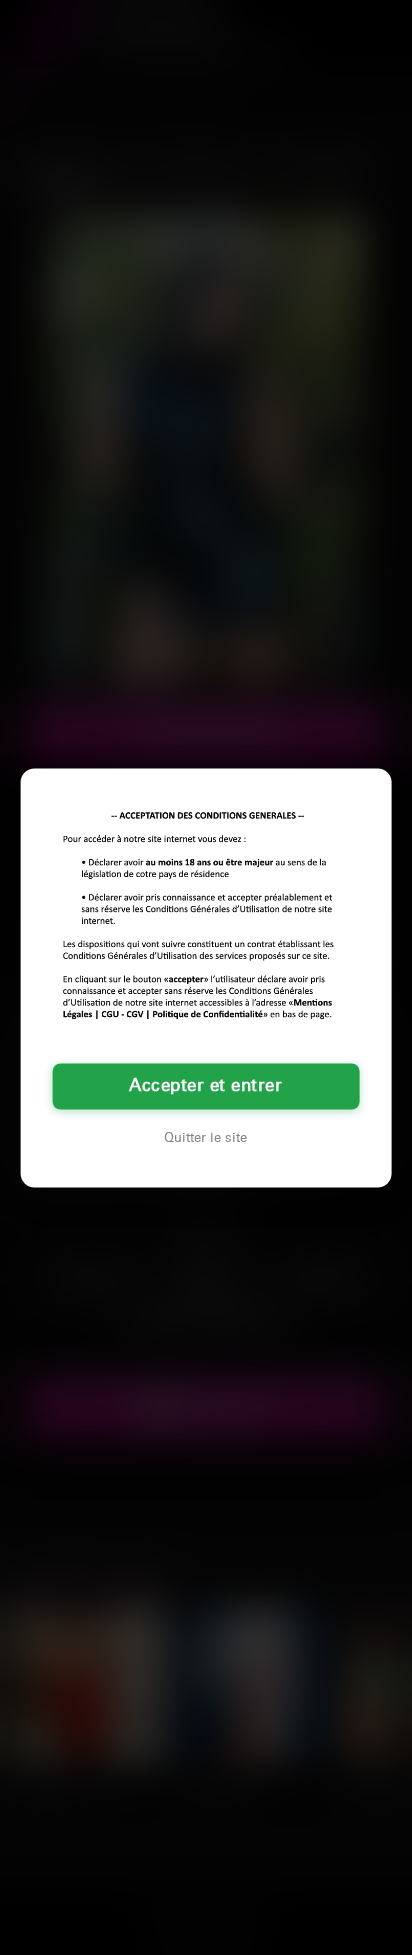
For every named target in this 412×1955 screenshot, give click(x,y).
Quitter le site (205, 1138)
